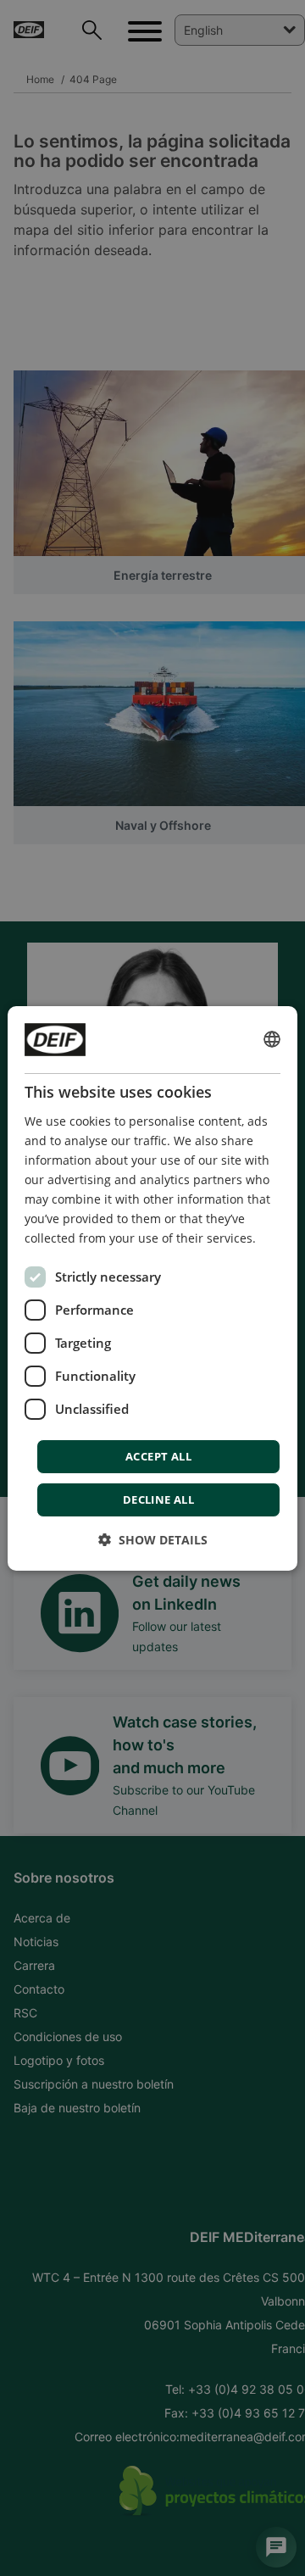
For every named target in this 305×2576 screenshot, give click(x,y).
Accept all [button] (158, 1456)
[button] (153, 1540)
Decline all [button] (158, 1499)
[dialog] (152, 1288)
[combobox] (272, 1039)
